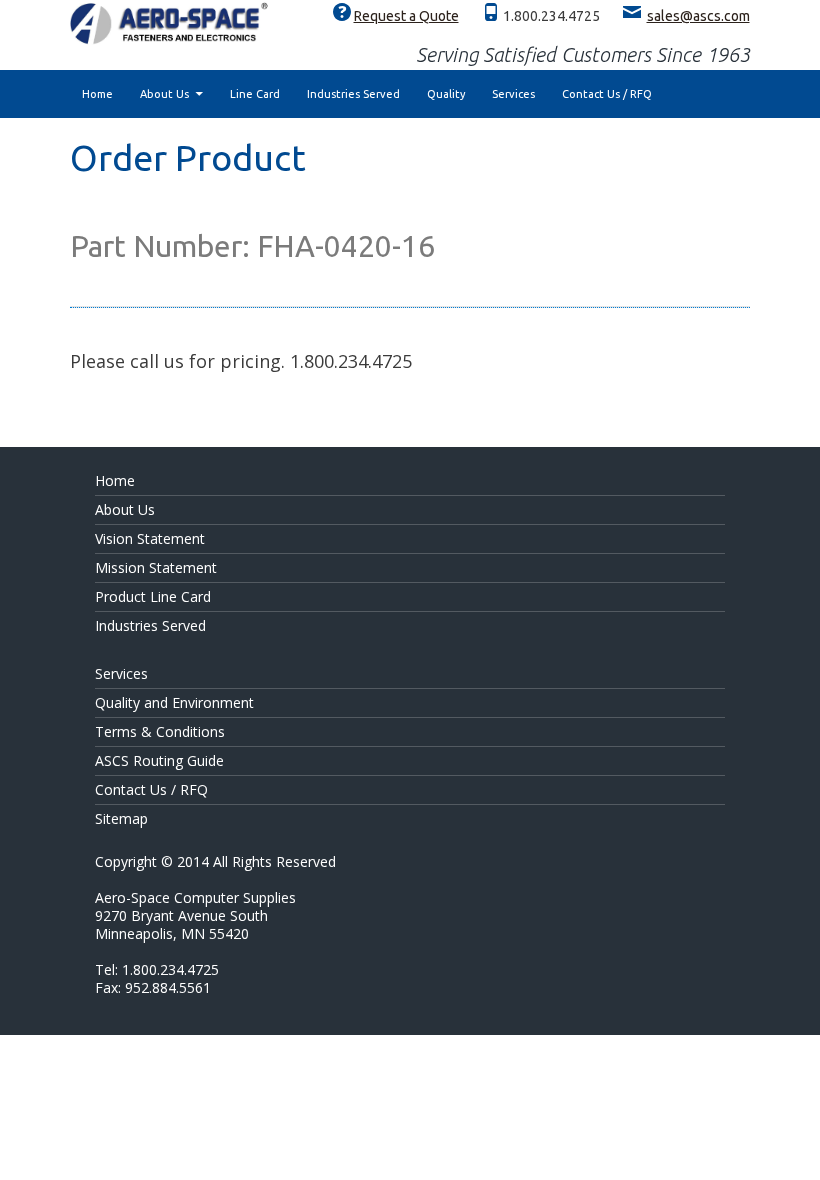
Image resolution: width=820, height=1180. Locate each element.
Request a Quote (406, 16)
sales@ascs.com (698, 16)
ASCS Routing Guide (159, 760)
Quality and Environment (174, 702)
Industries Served (353, 94)
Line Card (255, 94)
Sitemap (121, 818)
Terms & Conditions (160, 731)
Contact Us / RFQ (607, 94)
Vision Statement (150, 538)
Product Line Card (153, 596)
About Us (164, 94)
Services (513, 94)
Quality (446, 94)
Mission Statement (156, 567)
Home (97, 94)
